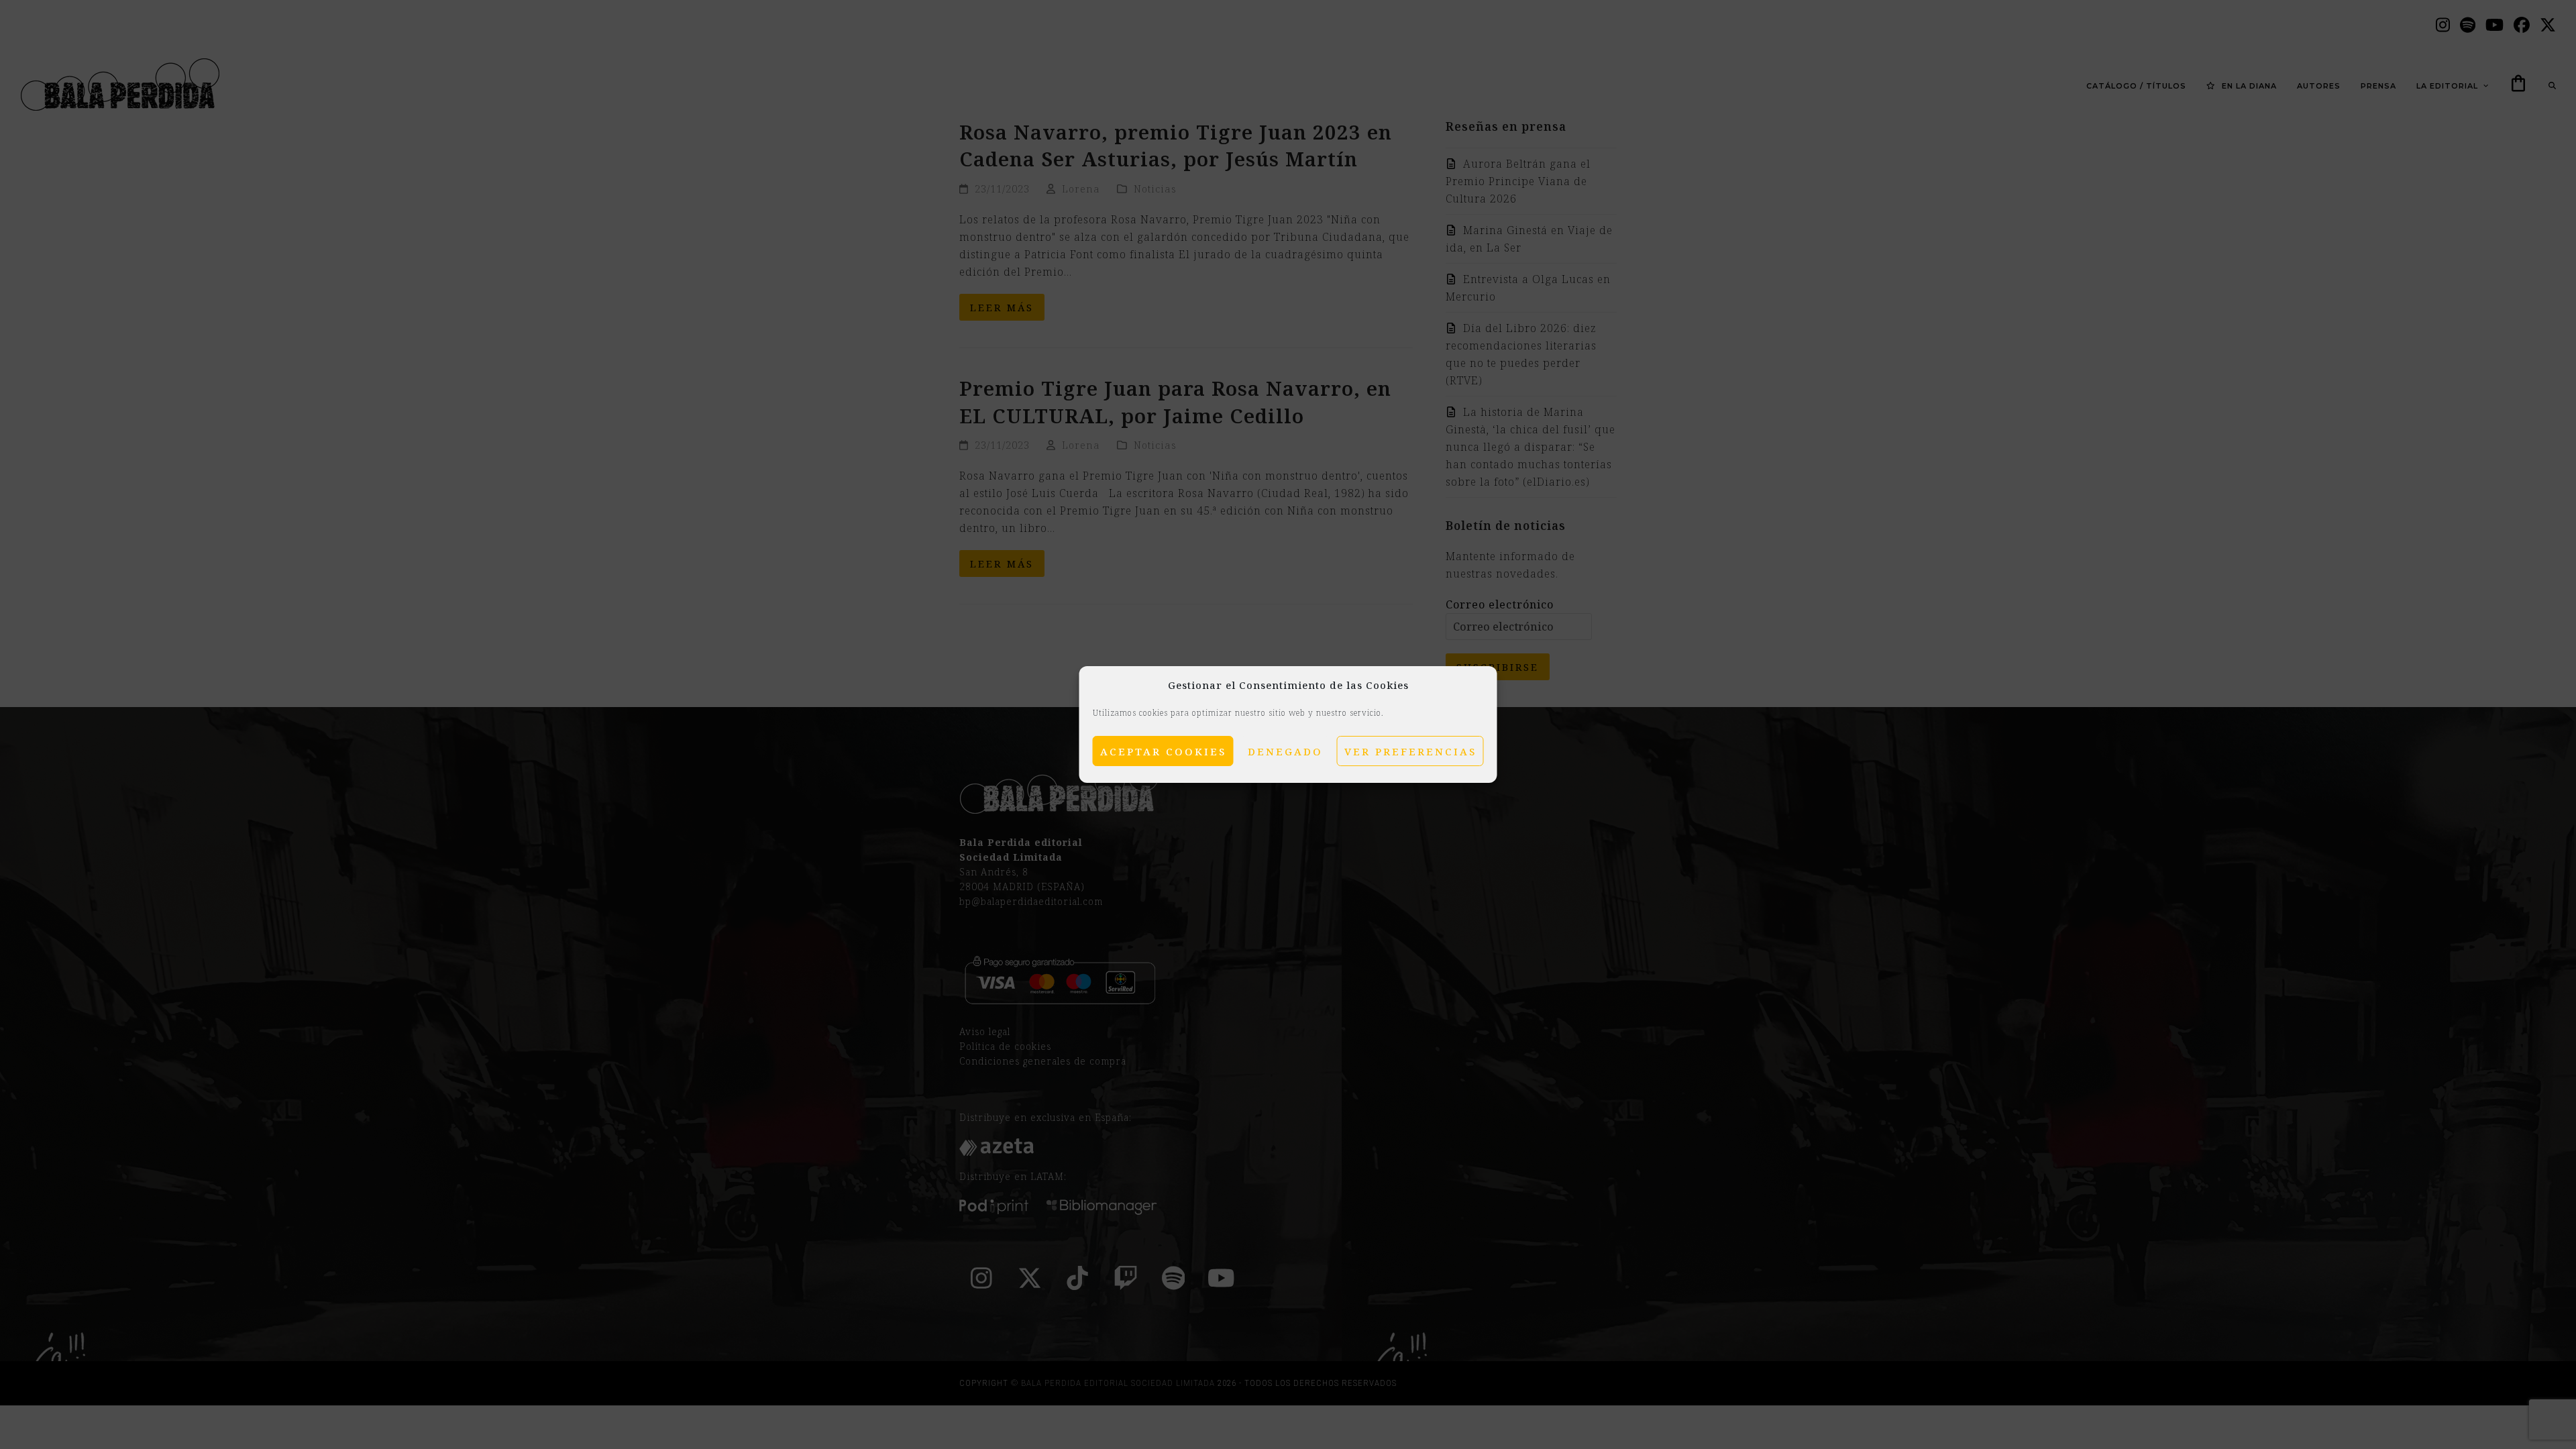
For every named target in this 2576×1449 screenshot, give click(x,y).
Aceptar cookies (1163, 751)
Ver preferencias (1410, 751)
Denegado (1285, 751)
